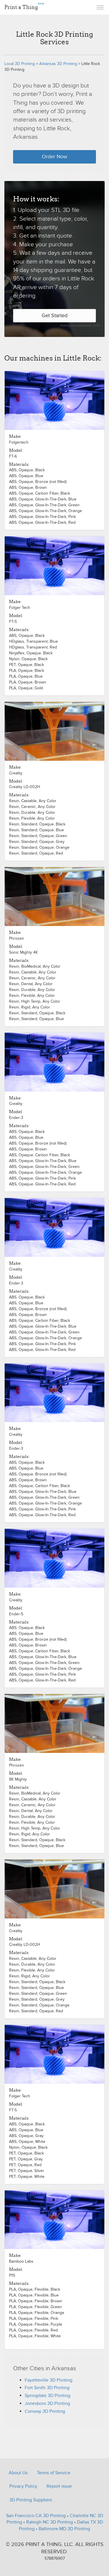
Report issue (59, 2486)
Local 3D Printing (20, 64)
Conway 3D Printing (45, 2411)
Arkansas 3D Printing (58, 64)
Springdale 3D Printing (48, 2396)
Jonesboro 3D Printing (47, 2403)
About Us (18, 2473)
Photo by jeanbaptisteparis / (77, 326)
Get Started (54, 316)
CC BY (97, 326)
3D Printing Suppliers (31, 2500)
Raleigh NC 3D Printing (50, 2522)
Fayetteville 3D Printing (49, 2380)
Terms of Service (54, 2473)
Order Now (54, 157)
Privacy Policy (23, 2486)
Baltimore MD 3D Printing (64, 2529)
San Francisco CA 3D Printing (36, 2516)
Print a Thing (24, 6)
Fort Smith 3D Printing (47, 2388)
